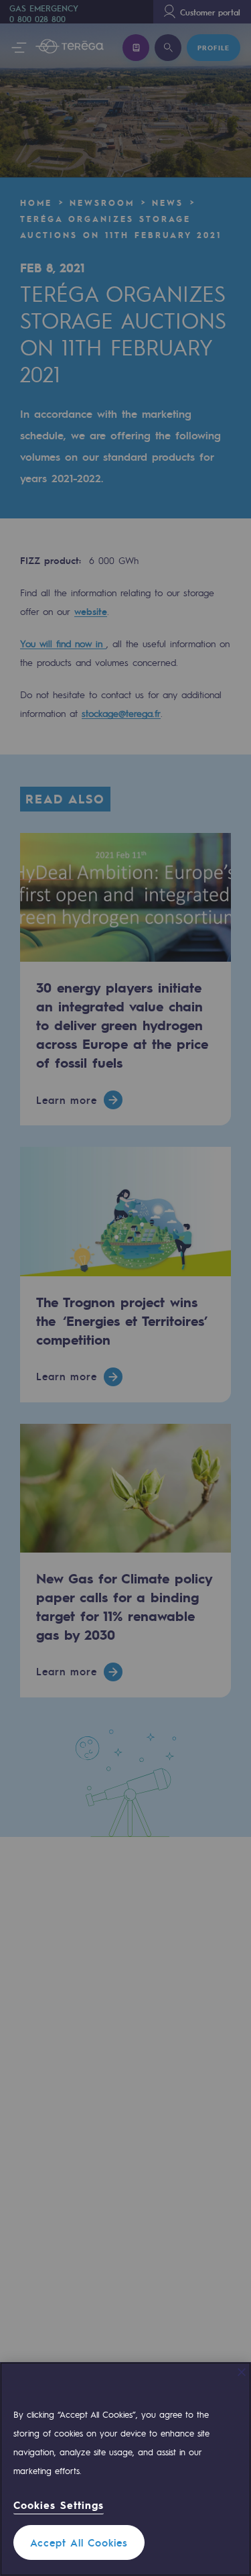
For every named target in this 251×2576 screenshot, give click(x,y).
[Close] (242, 2372)
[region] (125, 2469)
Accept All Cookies (79, 2542)
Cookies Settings (59, 2505)
